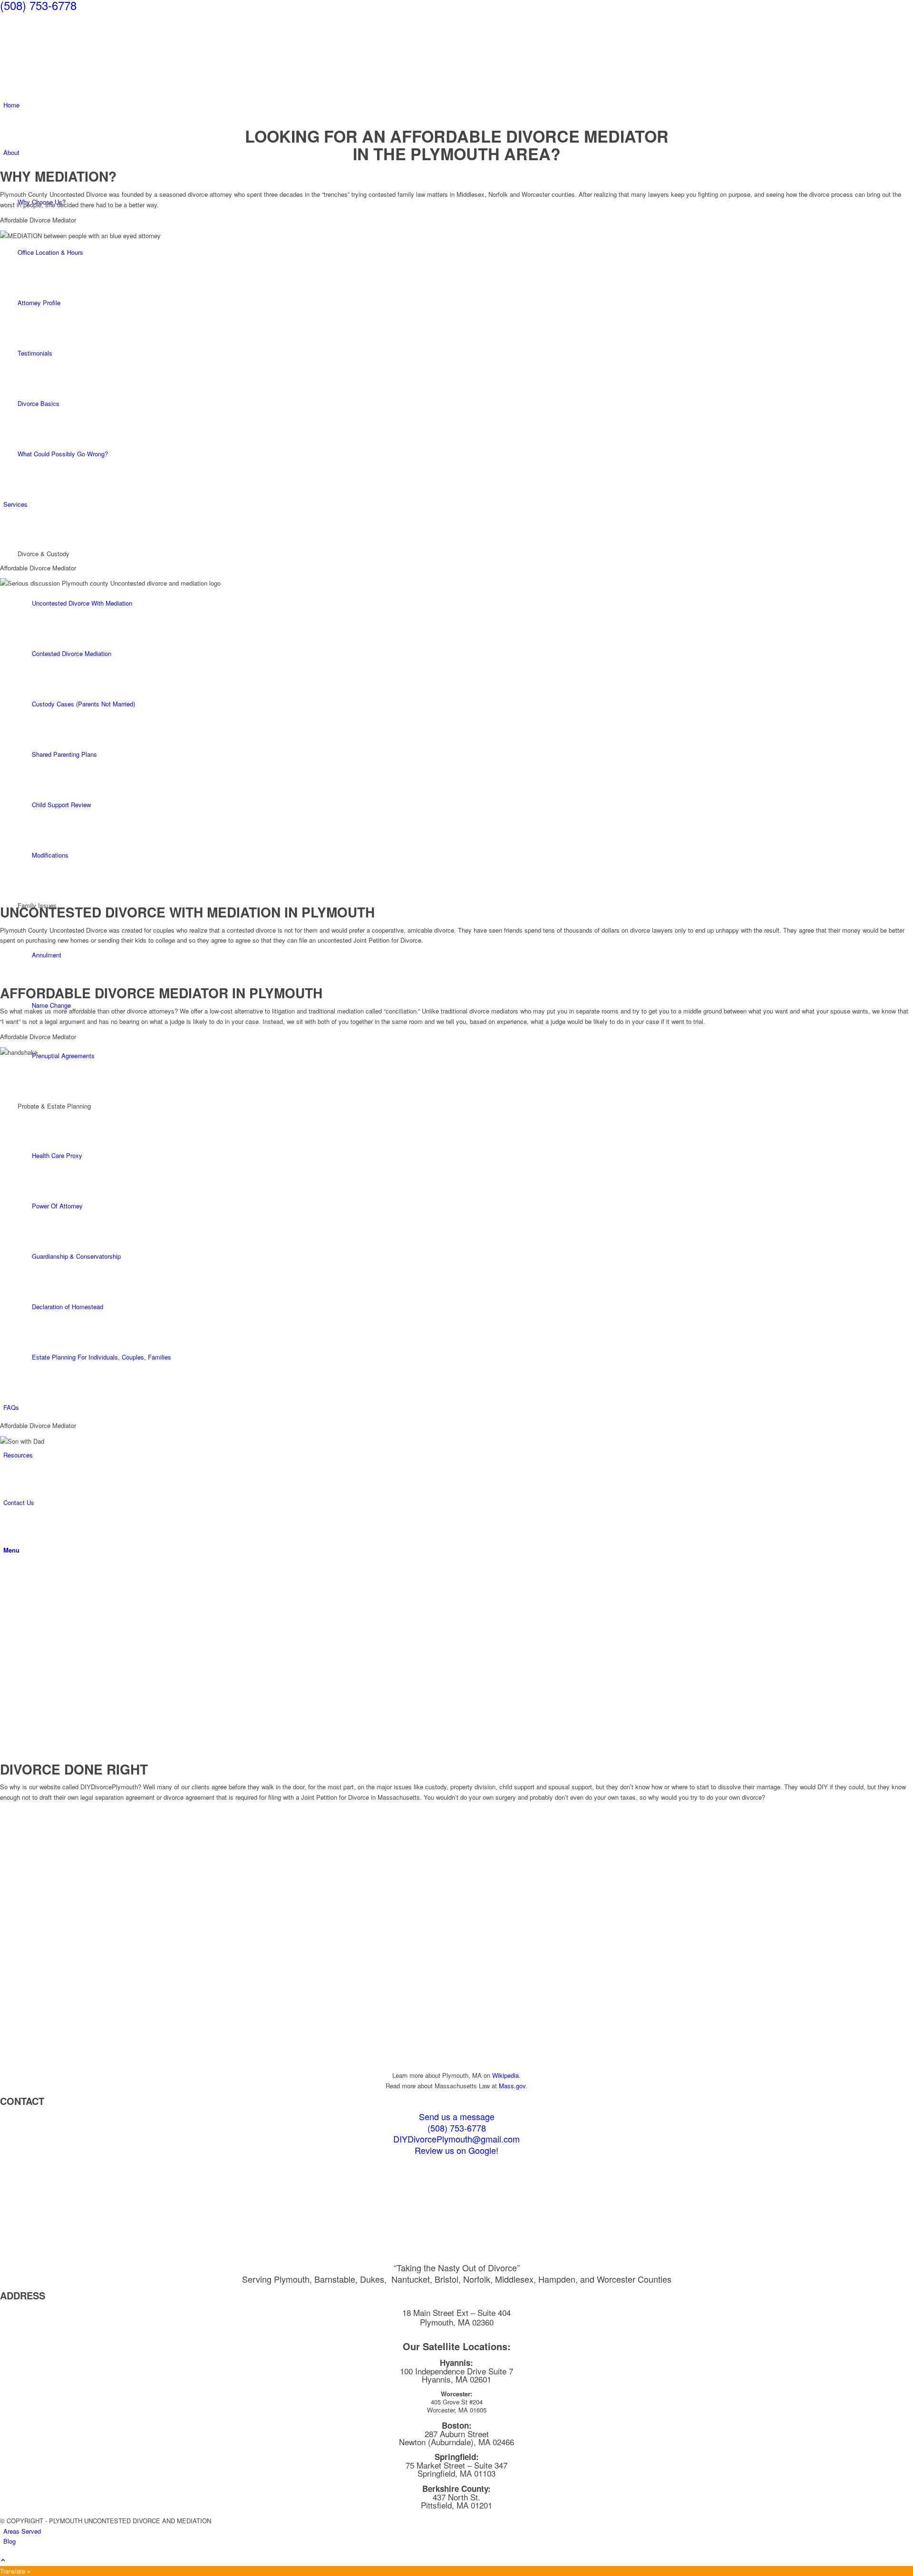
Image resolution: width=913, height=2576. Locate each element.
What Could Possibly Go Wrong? (609, 1838)
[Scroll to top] (3, 2561)
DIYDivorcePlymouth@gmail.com (456, 2139)
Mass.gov (512, 2086)
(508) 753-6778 (457, 2128)
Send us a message (457, 2116)
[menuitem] (458, 2531)
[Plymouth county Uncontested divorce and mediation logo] (71, 57)
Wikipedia (505, 2075)
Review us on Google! (456, 2150)
